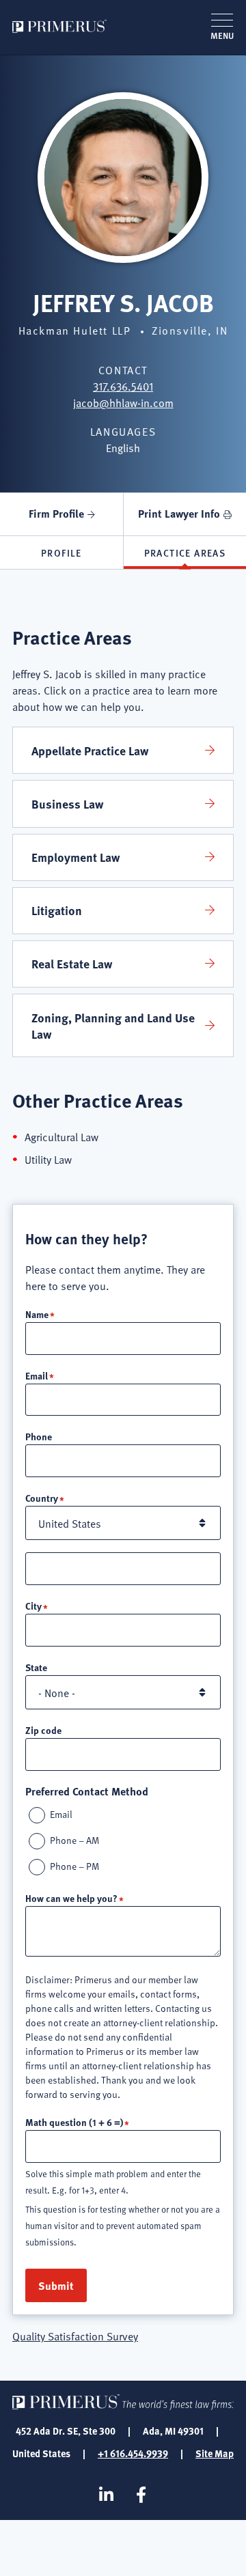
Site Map (215, 2453)
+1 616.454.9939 (133, 2453)
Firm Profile (56, 513)
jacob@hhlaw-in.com (123, 402)
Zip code (43, 1730)
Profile (61, 552)
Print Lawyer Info (179, 513)
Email (37, 1375)
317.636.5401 (123, 386)
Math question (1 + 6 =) (74, 2122)
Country (42, 1498)
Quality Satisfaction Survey (75, 2336)
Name (37, 1314)
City (33, 1606)
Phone (39, 1436)
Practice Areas (185, 552)
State (36, 1667)
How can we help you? (71, 1898)
